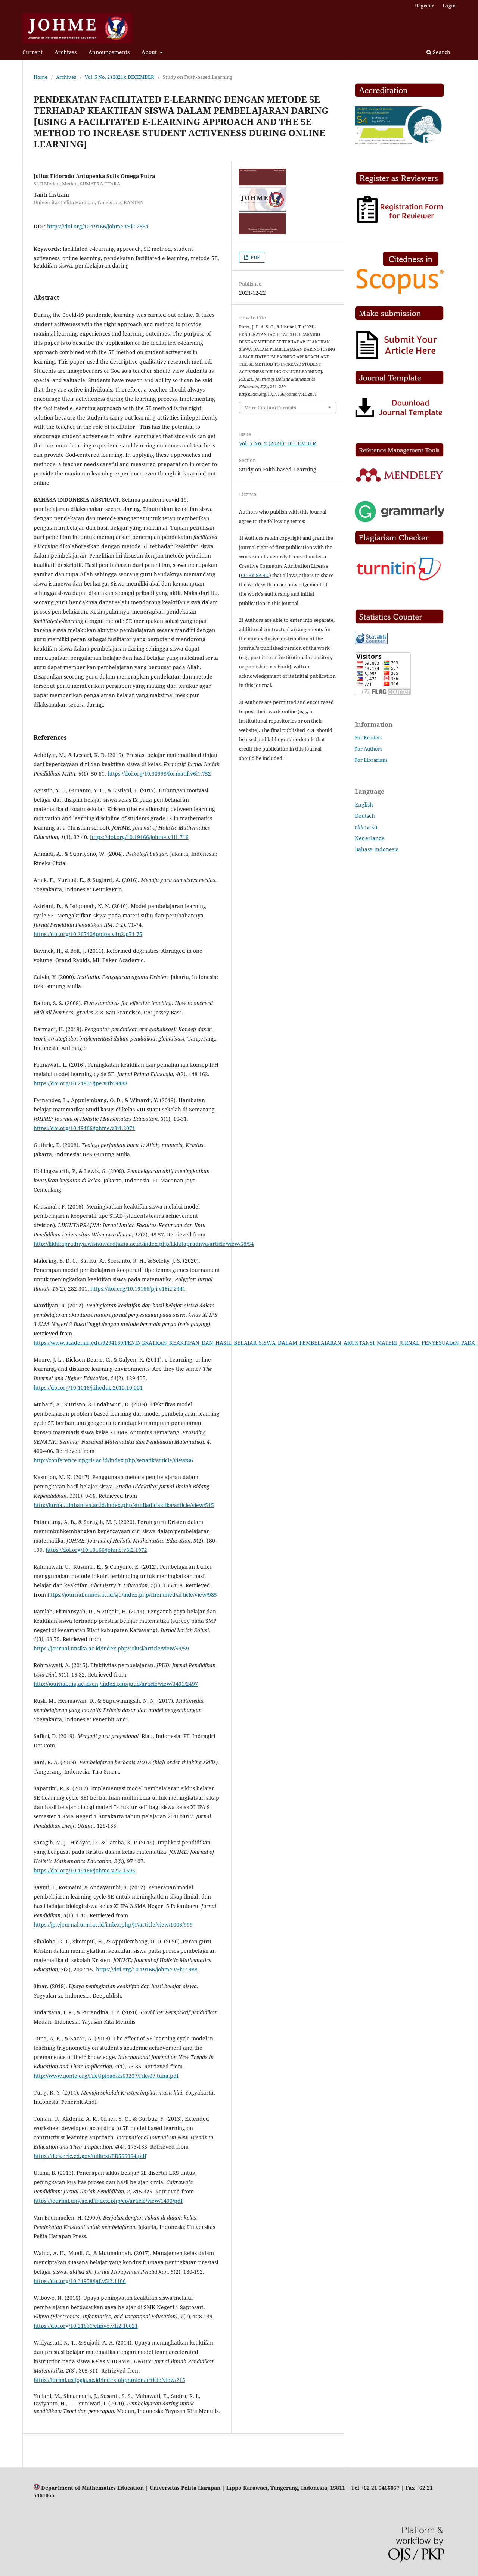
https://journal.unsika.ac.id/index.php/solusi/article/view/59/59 (111, 1648)
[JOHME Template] (400, 417)
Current (32, 52)
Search (441, 52)
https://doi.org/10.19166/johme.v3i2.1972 (96, 1550)
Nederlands (370, 838)
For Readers (369, 737)
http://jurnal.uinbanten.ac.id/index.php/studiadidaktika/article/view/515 (124, 1505)
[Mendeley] (400, 481)
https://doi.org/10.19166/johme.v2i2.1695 (84, 1870)
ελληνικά (366, 827)
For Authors (369, 749)
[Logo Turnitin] (400, 581)
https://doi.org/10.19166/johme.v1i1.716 (139, 837)
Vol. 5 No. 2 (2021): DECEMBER (119, 77)
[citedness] (400, 294)
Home (41, 77)
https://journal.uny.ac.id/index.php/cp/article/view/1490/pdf (108, 2201)
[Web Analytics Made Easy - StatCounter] (371, 642)
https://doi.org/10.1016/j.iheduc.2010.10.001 (88, 1387)
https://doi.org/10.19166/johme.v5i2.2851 (98, 226)
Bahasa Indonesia (377, 849)
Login (449, 6)
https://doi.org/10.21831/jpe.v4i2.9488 (80, 1083)
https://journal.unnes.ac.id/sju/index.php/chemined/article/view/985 (132, 1595)
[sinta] (400, 143)
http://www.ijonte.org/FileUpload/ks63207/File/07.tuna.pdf (106, 2076)
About (150, 52)
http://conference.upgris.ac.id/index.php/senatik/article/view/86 (113, 1460)
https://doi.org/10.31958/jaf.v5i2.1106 (80, 2281)
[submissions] (397, 359)
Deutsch (365, 816)
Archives (66, 52)
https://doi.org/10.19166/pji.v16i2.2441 (138, 1289)
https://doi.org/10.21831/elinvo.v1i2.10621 (86, 2326)
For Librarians (371, 760)
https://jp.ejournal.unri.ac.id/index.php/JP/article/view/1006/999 (113, 1925)
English (364, 804)
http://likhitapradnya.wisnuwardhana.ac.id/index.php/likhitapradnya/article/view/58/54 (144, 1244)
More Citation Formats (270, 408)
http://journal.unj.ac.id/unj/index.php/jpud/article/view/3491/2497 (116, 1684)
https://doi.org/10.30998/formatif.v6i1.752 (159, 774)
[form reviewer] (400, 222)
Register (424, 6)
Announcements (109, 52)
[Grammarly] (400, 520)
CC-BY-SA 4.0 (255, 575)
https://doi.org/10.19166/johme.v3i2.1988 (147, 1969)
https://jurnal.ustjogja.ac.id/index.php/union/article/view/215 (109, 2380)
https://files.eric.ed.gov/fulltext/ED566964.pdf (90, 2156)
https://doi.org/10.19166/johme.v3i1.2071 (84, 1128)
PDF (255, 257)
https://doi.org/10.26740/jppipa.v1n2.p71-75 (88, 934)
